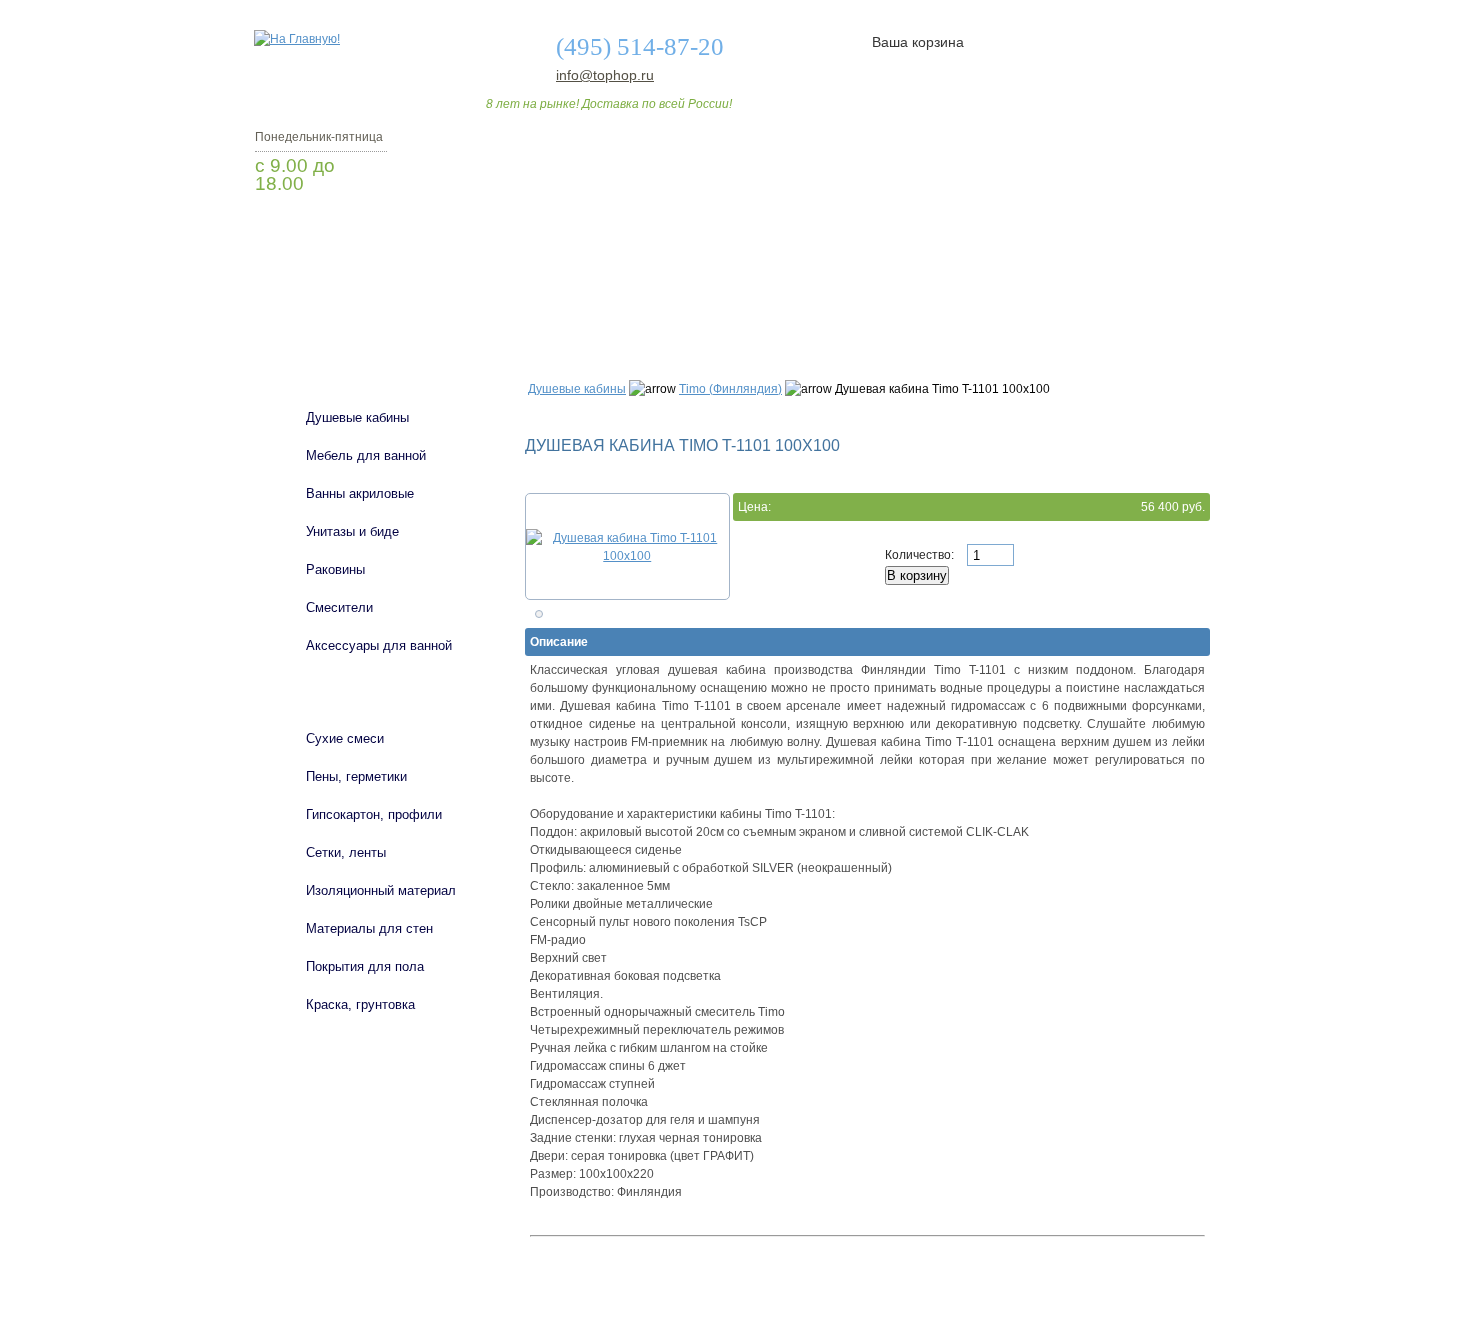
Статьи (867, 303)
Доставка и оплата (724, 303)
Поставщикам (996, 303)
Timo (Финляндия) (730, 389)
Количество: (921, 555)
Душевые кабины (577, 389)
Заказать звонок (360, 235)
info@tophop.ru (605, 75)
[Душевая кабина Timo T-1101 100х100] (627, 547)
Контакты (1133, 303)
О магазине (567, 303)
